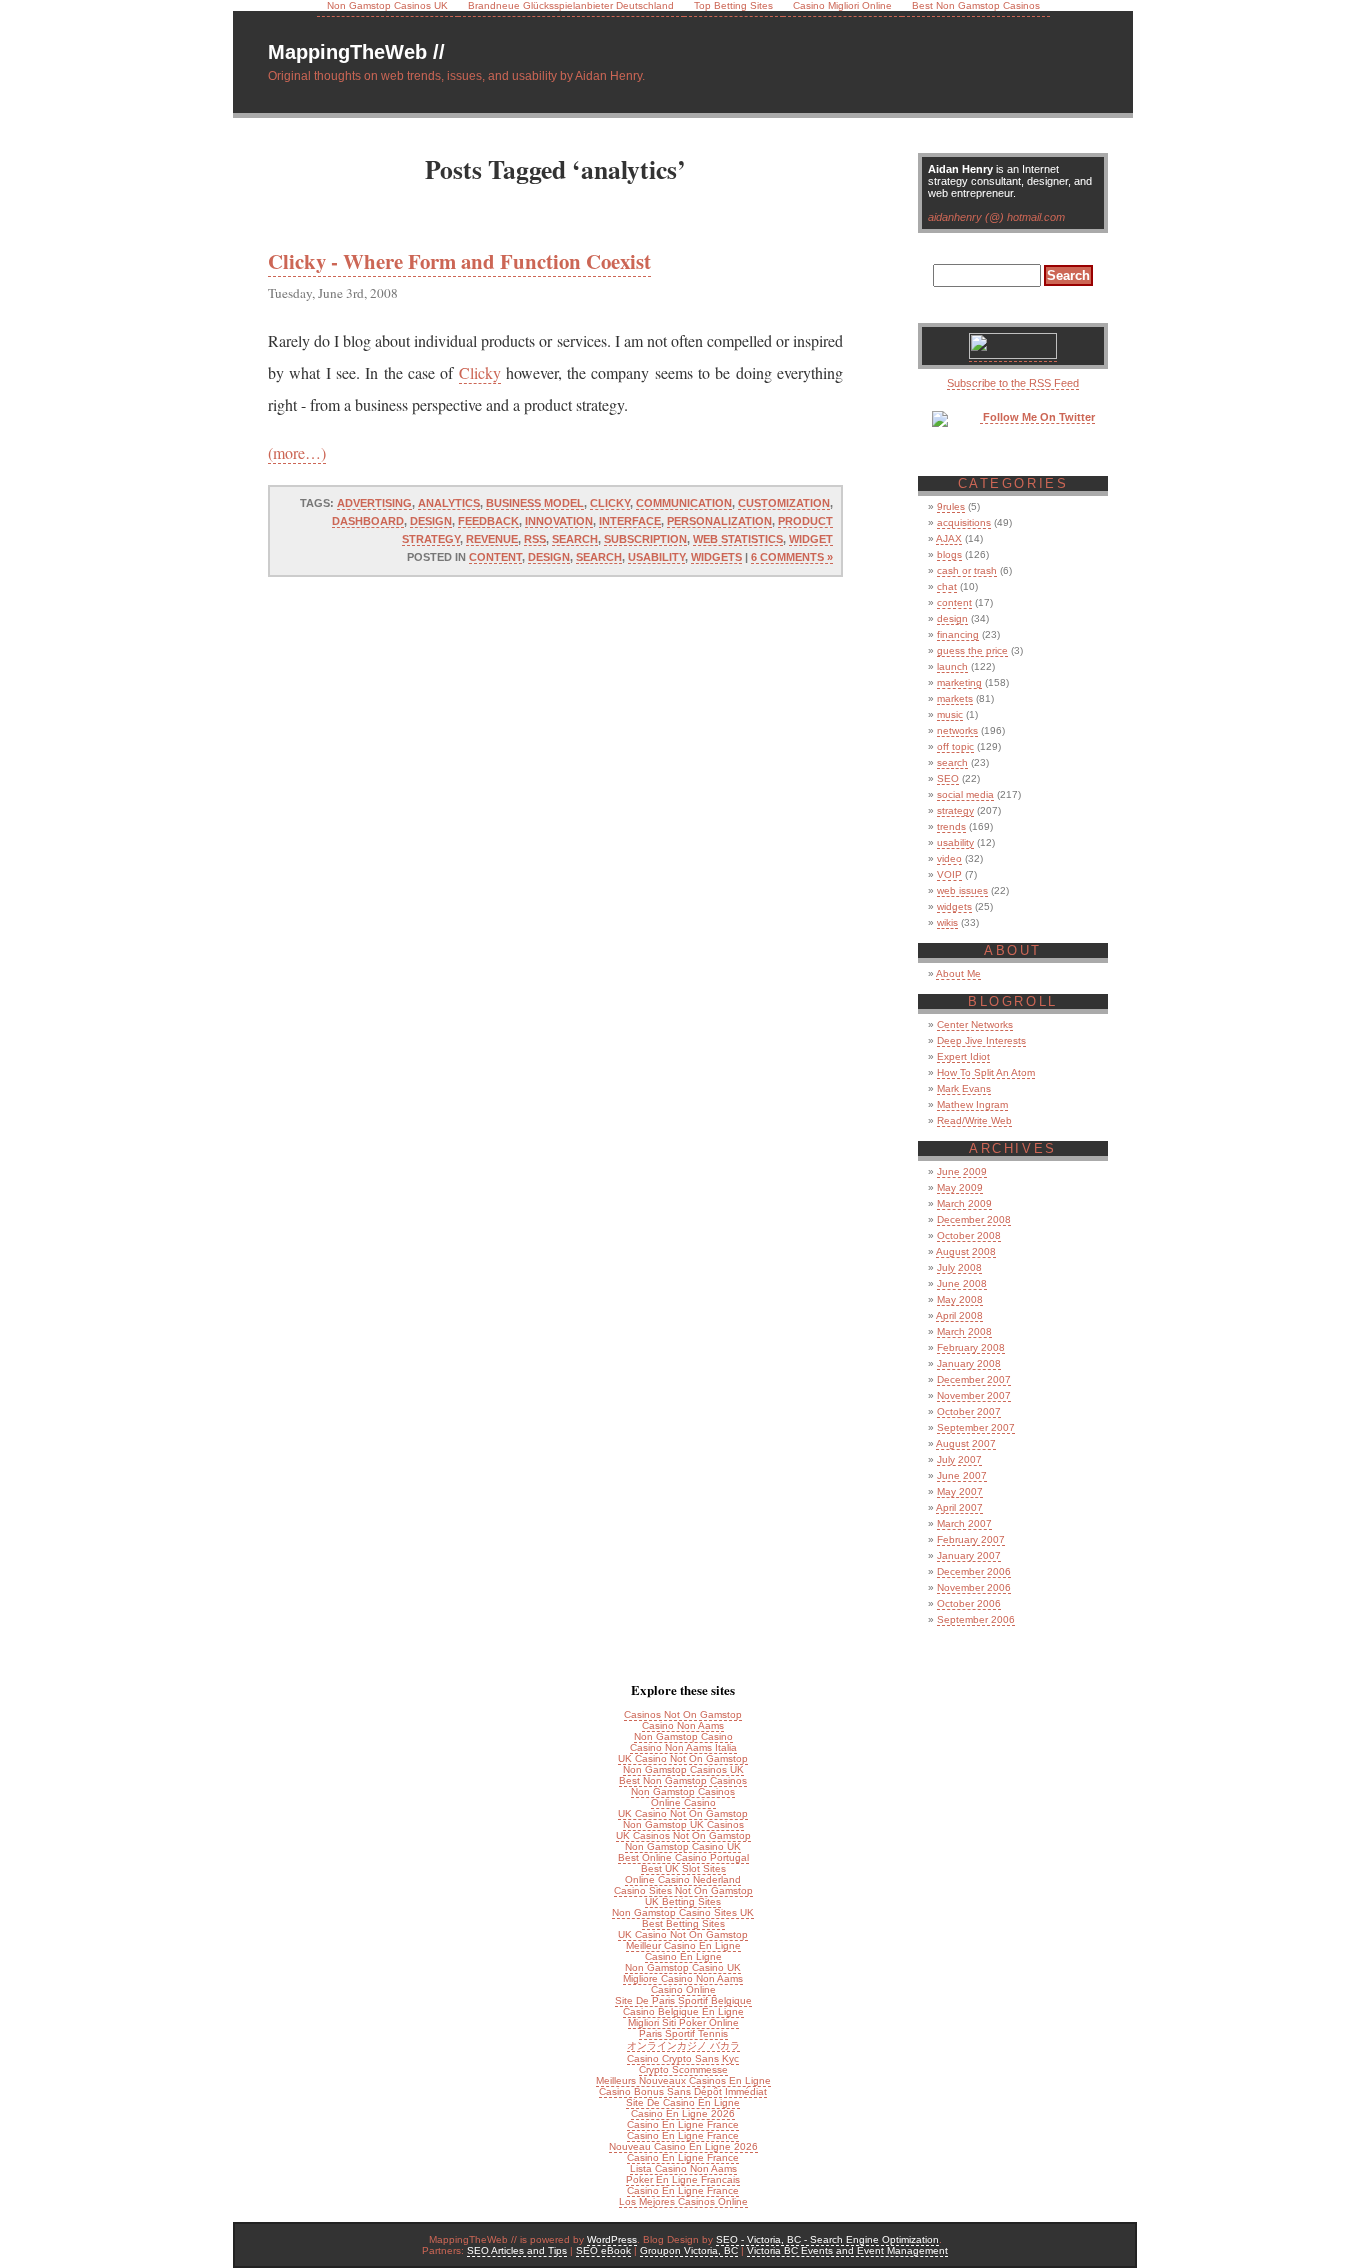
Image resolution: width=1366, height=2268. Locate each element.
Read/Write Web (974, 1120)
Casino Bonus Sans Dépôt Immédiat (683, 2091)
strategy (955, 810)
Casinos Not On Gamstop (683, 1714)
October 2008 (969, 1235)
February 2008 (971, 1347)
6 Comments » (792, 557)
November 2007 (974, 1395)
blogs (949, 554)
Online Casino (683, 1802)
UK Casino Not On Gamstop (683, 1758)
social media (965, 794)
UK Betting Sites (683, 1901)
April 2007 (959, 1507)
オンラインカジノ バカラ (683, 2045)
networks (957, 730)
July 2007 (959, 1459)
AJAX (949, 538)
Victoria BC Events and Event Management (847, 2250)
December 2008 (974, 1219)
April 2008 (959, 1315)
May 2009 (960, 1187)
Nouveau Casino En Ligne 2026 (683, 2146)
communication (684, 503)
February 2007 (971, 1539)
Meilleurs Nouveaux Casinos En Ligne (683, 2080)
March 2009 (964, 1203)
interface (630, 521)
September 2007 (976, 1427)
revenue (492, 539)
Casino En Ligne (683, 1956)
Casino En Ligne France (683, 2124)
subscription (645, 539)
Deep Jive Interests (981, 1040)
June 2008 (962, 1283)
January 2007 (969, 1555)
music (950, 714)
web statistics (738, 539)
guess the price (972, 650)
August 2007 (966, 1443)
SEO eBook (603, 2250)
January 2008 (969, 1363)
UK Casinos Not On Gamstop (683, 1835)
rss (535, 539)
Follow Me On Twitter (1037, 417)
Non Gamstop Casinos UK (683, 1769)
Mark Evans (964, 1088)
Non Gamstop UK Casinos (683, 1824)
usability (656, 557)
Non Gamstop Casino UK (683, 1846)
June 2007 (962, 1475)
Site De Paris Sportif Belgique (683, 2000)
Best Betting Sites (683, 1923)
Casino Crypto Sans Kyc (683, 2058)
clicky (610, 503)
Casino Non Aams (683, 1725)
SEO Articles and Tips (517, 2250)
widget (811, 539)
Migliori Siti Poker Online (683, 2022)
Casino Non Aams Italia (683, 1747)
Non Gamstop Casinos (683, 1791)
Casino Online (683, 1989)
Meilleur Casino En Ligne (683, 1945)
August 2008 (966, 1251)
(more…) (297, 452)
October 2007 (969, 1411)
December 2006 (974, 1571)
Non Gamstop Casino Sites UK (683, 1912)
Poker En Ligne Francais (683, 2179)
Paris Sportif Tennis (683, 2033)
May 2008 (960, 1299)
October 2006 (969, 1603)
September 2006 (976, 1619)
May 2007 (960, 1491)
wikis (947, 922)
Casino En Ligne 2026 (683, 2113)
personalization (719, 521)
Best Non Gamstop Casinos (683, 1780)
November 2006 (974, 1587)
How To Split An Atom (986, 1072)
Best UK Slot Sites (683, 1868)
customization (784, 503)
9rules (951, 506)
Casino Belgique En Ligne (683, 2011)
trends (951, 826)
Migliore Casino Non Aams (683, 1978)
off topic (955, 746)
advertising (374, 503)
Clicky (480, 372)
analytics (449, 503)
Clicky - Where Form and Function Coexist (459, 261)
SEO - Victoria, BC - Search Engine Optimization (827, 2239)
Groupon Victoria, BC (689, 2250)
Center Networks (975, 1024)
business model (535, 503)
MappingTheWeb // (356, 52)
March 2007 (964, 1523)
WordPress (612, 2239)
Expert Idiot (963, 1056)
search (575, 539)
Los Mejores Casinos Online (683, 2201)
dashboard (368, 521)
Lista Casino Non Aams (683, 2168)
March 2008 (964, 1331)
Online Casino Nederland (683, 1879)
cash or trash (967, 570)
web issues (962, 890)
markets (955, 698)
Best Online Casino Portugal (683, 1857)
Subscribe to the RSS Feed (1013, 383)
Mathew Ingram (972, 1104)
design (431, 521)
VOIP (949, 874)
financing (958, 634)
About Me (958, 973)
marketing (959, 682)
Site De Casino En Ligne (683, 2102)
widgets (716, 557)
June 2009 (962, 1171)
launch (952, 666)
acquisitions (964, 522)
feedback (488, 521)
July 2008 (959, 1267)
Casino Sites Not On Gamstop (683, 1890)
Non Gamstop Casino (683, 1736)
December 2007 (974, 1379)
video (949, 858)
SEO (948, 778)
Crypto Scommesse (683, 2069)
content (495, 557)
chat (947, 586)
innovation (559, 521)
